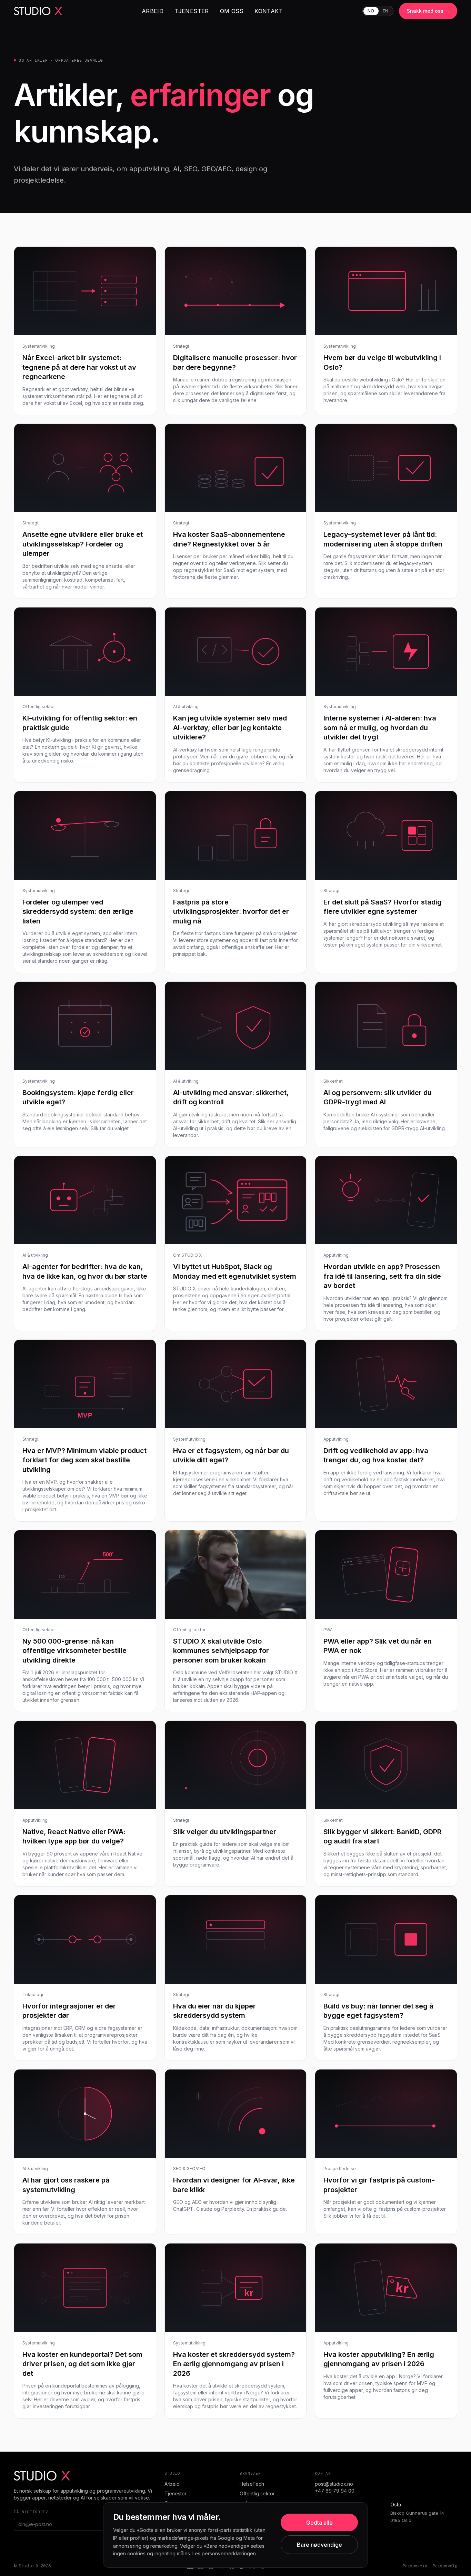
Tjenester (192, 11)
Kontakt (269, 11)
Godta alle (319, 2523)
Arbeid (153, 11)
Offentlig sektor (257, 2493)
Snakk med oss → (428, 11)
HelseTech (252, 2484)
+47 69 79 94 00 (335, 2491)
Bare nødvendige (319, 2545)
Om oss (232, 11)
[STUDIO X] (38, 11)
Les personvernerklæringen (224, 2553)
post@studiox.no (334, 2484)
